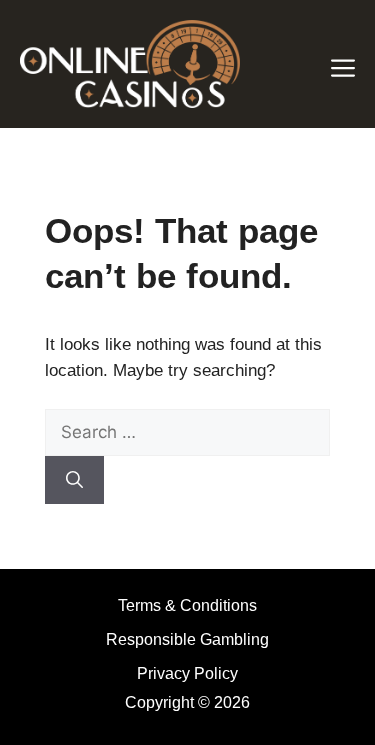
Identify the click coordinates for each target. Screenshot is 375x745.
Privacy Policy (187, 673)
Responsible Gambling (187, 639)
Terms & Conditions (187, 605)
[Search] (74, 480)
